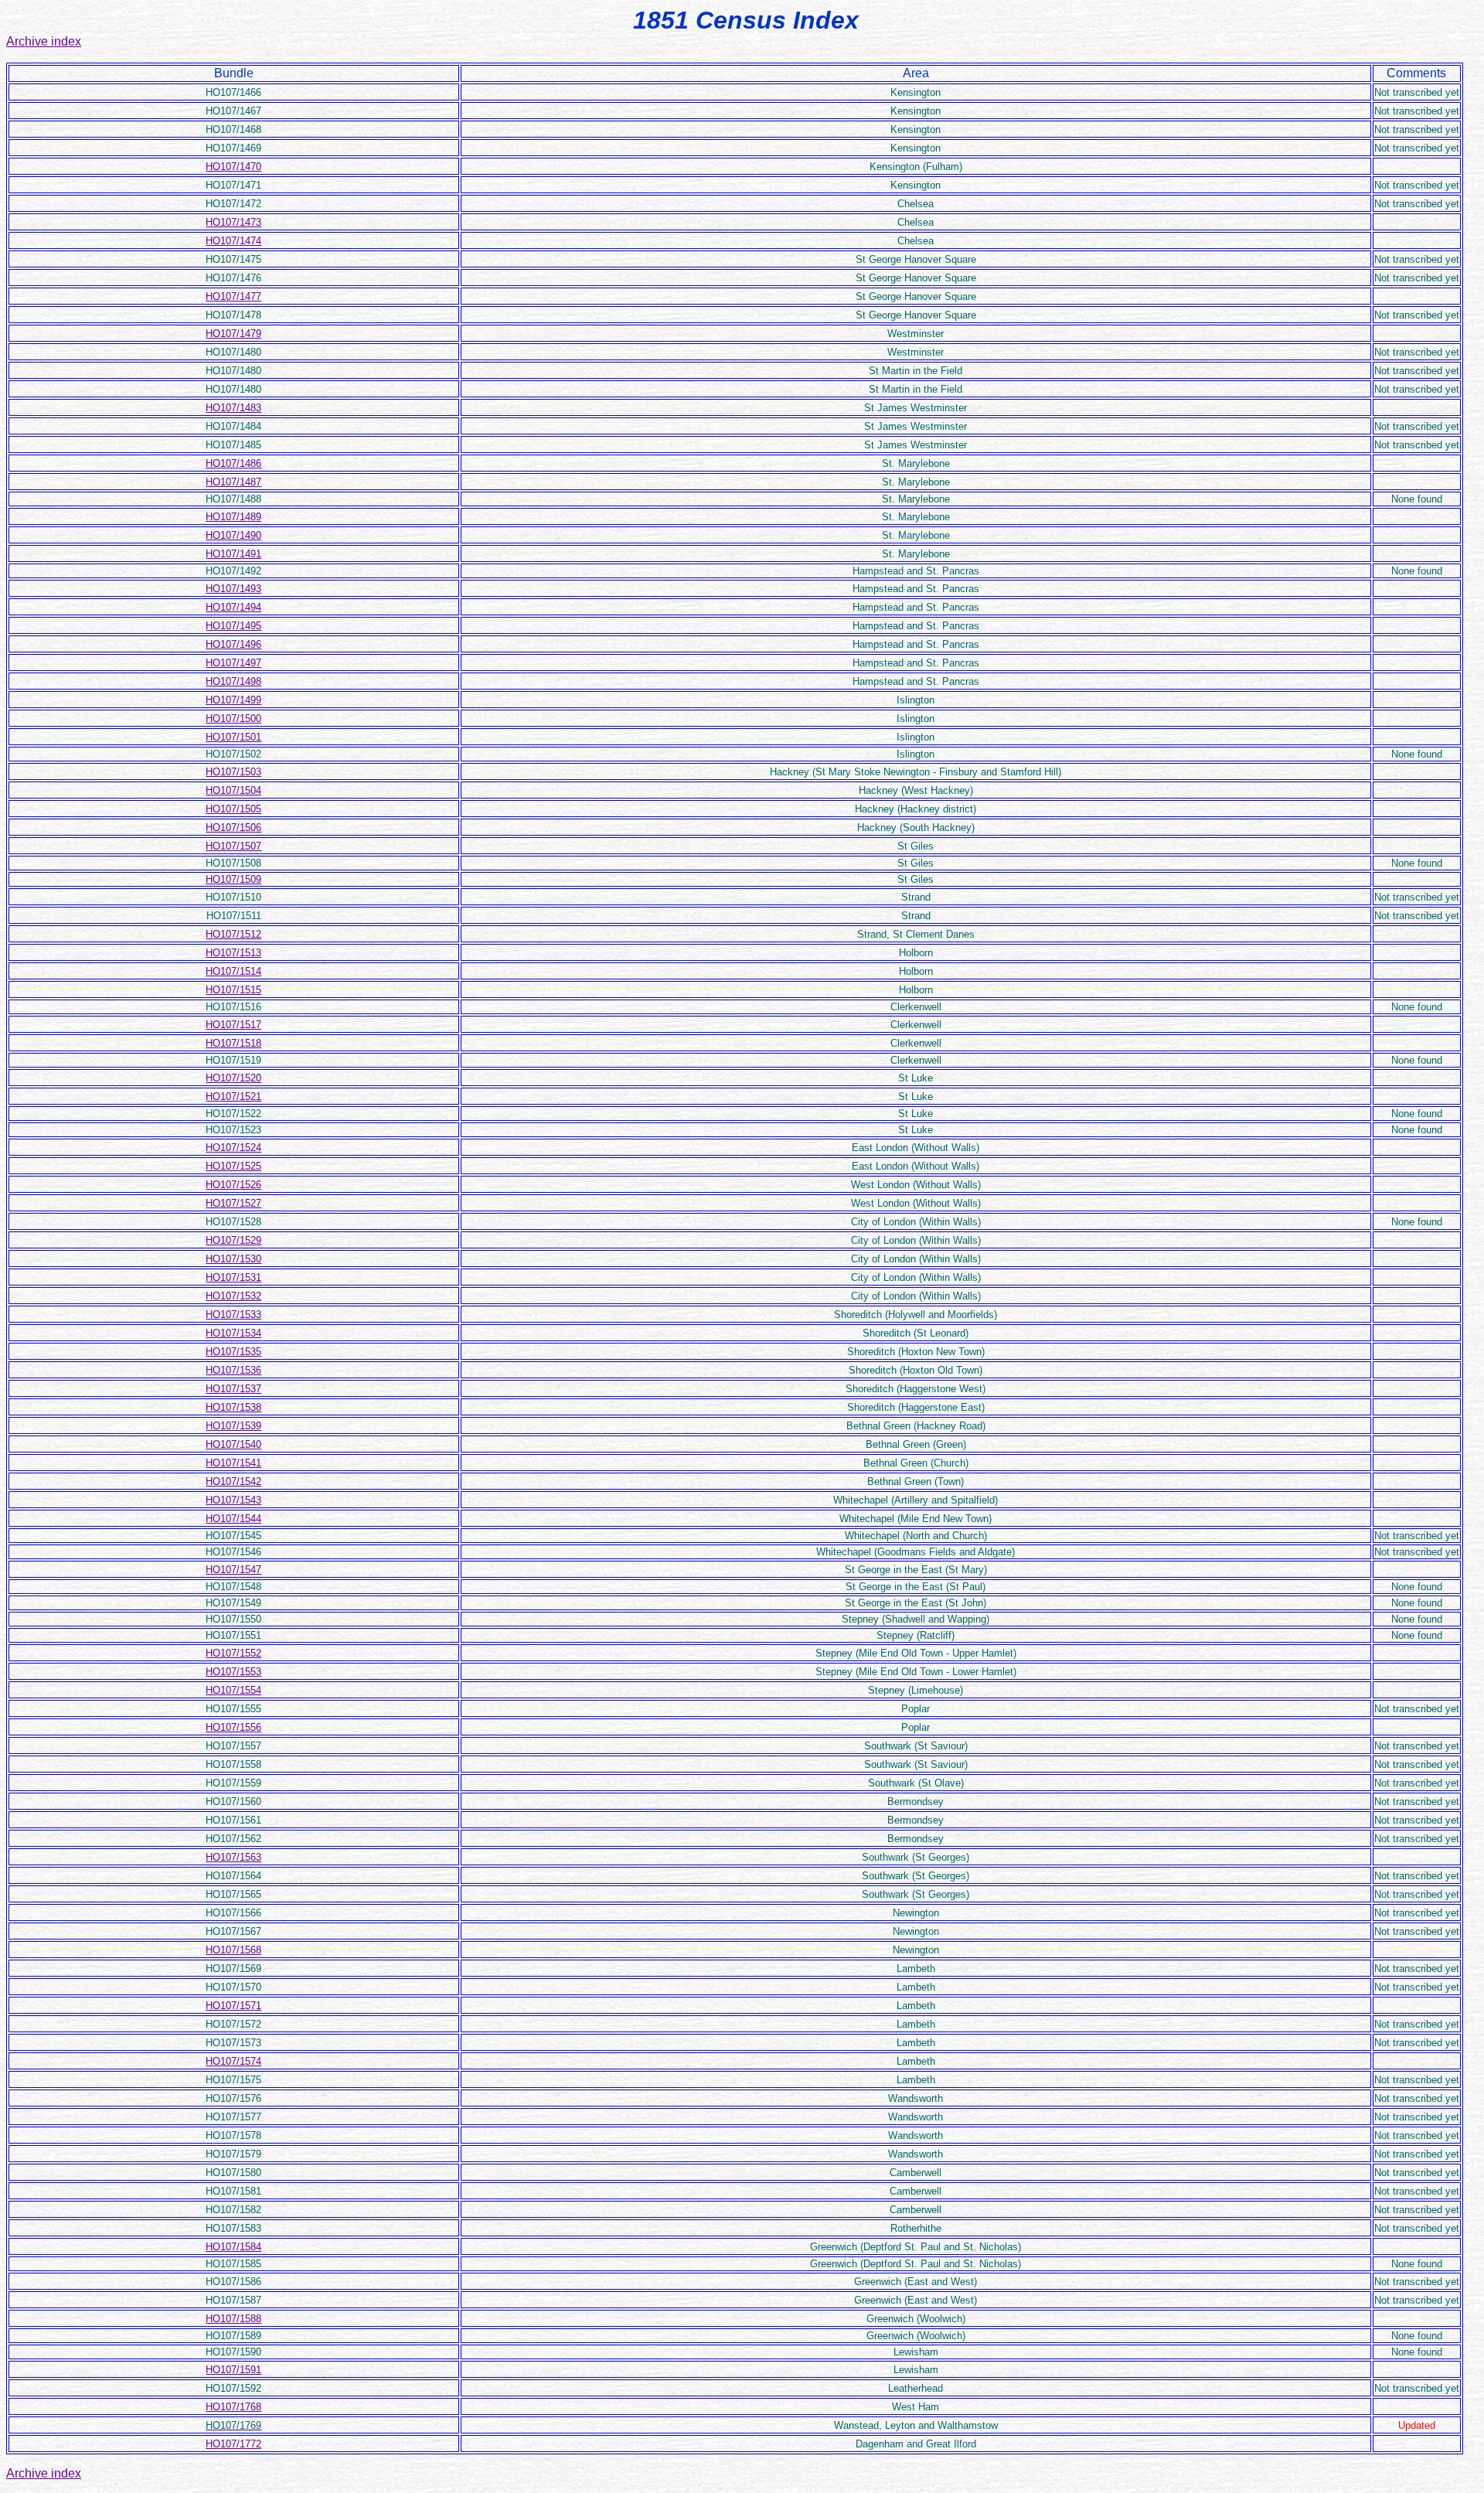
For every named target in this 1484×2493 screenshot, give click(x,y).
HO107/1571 (233, 2006)
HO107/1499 (233, 700)
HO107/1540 (233, 1444)
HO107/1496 (233, 644)
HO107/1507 (233, 846)
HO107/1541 (233, 1463)
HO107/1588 (233, 2319)
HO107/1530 (233, 1259)
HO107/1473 (233, 222)
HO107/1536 (233, 1370)
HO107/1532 (233, 1296)
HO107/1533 (233, 1315)
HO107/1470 (233, 167)
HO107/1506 (233, 828)
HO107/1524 (233, 1148)
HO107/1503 (233, 772)
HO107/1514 (233, 971)
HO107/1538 (233, 1407)
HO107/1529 (233, 1240)
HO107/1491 (233, 554)
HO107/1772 (233, 2444)
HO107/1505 (233, 809)
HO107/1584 (233, 2247)
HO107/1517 (233, 1025)
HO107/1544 (233, 1519)
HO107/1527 (233, 1203)
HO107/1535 (233, 1352)
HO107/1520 (233, 1078)
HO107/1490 (233, 535)
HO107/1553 (233, 1672)
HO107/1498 (233, 681)
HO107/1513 (233, 953)
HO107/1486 (233, 463)
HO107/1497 (233, 663)
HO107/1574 (233, 2061)
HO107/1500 (233, 719)
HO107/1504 (233, 790)
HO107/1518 (233, 1043)
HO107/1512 (233, 934)
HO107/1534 (233, 1333)
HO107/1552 (233, 1653)
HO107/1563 (233, 1857)
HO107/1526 (233, 1185)
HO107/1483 (233, 408)
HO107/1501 (233, 737)
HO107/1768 (233, 2407)
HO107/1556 (233, 1727)
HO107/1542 (233, 1481)
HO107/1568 (233, 1950)
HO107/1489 (233, 517)
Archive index (44, 41)
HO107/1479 (233, 334)
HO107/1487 (233, 482)
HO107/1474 (233, 241)
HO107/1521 (233, 1097)
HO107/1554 (233, 1690)
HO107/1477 (233, 296)
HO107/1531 (233, 1277)
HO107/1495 (233, 626)
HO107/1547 (233, 1570)
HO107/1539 (233, 1426)
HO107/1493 (233, 589)
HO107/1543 (233, 1500)
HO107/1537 (233, 1389)
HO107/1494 (233, 607)
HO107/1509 (233, 879)
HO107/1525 (233, 1166)
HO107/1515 (233, 990)
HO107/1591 (233, 2370)
